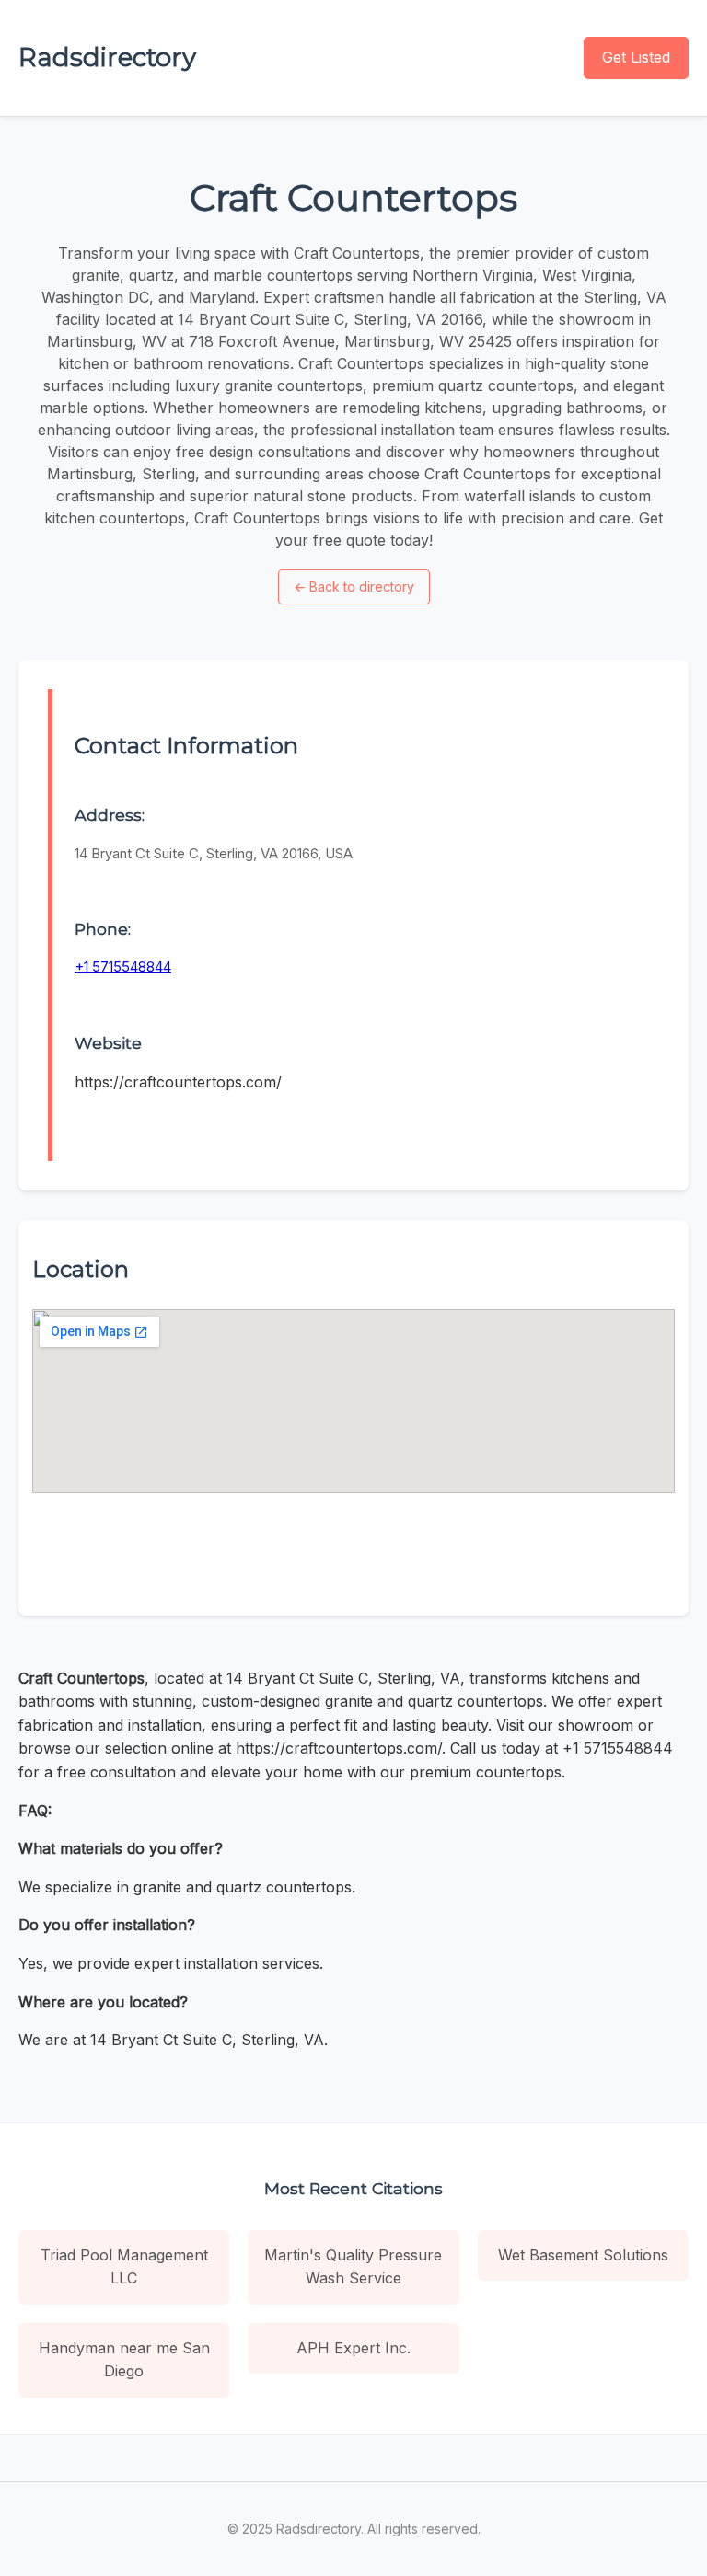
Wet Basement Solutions (583, 2255)
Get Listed (636, 57)
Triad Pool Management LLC (124, 2267)
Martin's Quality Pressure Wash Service (353, 2267)
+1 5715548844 (123, 966)
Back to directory (354, 586)
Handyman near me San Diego (124, 2360)
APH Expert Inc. (353, 2348)
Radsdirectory (107, 57)
